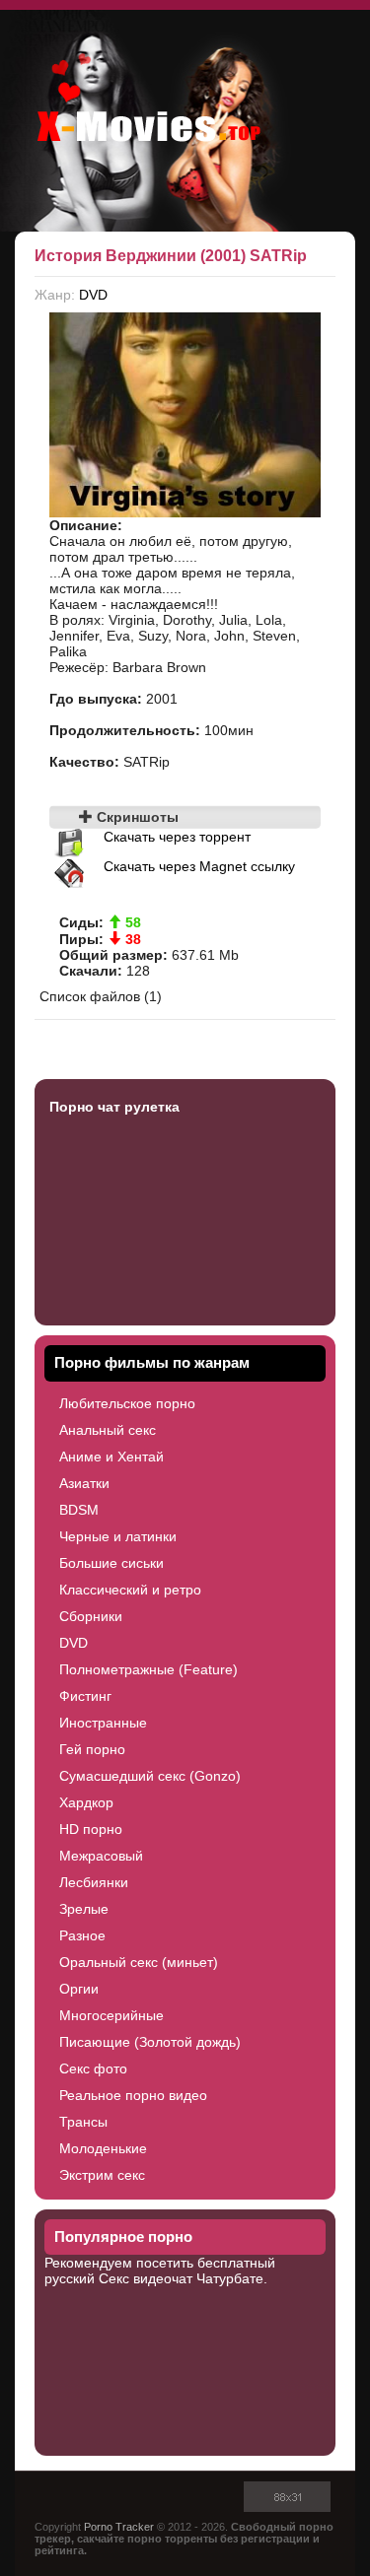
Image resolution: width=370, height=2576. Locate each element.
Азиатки (84, 1483)
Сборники (91, 1616)
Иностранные (103, 1723)
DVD (93, 295)
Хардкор (86, 1802)
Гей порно (92, 1749)
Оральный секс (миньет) (139, 1962)
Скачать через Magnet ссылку (199, 866)
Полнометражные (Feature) (148, 1669)
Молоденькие (103, 2148)
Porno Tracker (119, 2527)
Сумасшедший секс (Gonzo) (150, 1776)
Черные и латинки (118, 1536)
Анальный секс (108, 1430)
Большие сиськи (111, 1563)
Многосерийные (111, 2015)
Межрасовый (101, 1856)
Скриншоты (136, 817)
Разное (82, 1935)
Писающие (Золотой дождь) (150, 2042)
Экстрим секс (102, 2175)
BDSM (79, 1510)
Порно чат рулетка (114, 1107)
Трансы (83, 2122)
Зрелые (84, 1909)
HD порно (91, 1829)
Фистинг (85, 1696)
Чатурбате (230, 2278)
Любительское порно (127, 1403)
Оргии (79, 1989)
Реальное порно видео (133, 2095)
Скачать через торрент (177, 837)
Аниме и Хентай (111, 1457)
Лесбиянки (94, 1882)
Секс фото (93, 2068)
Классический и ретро (130, 1590)
